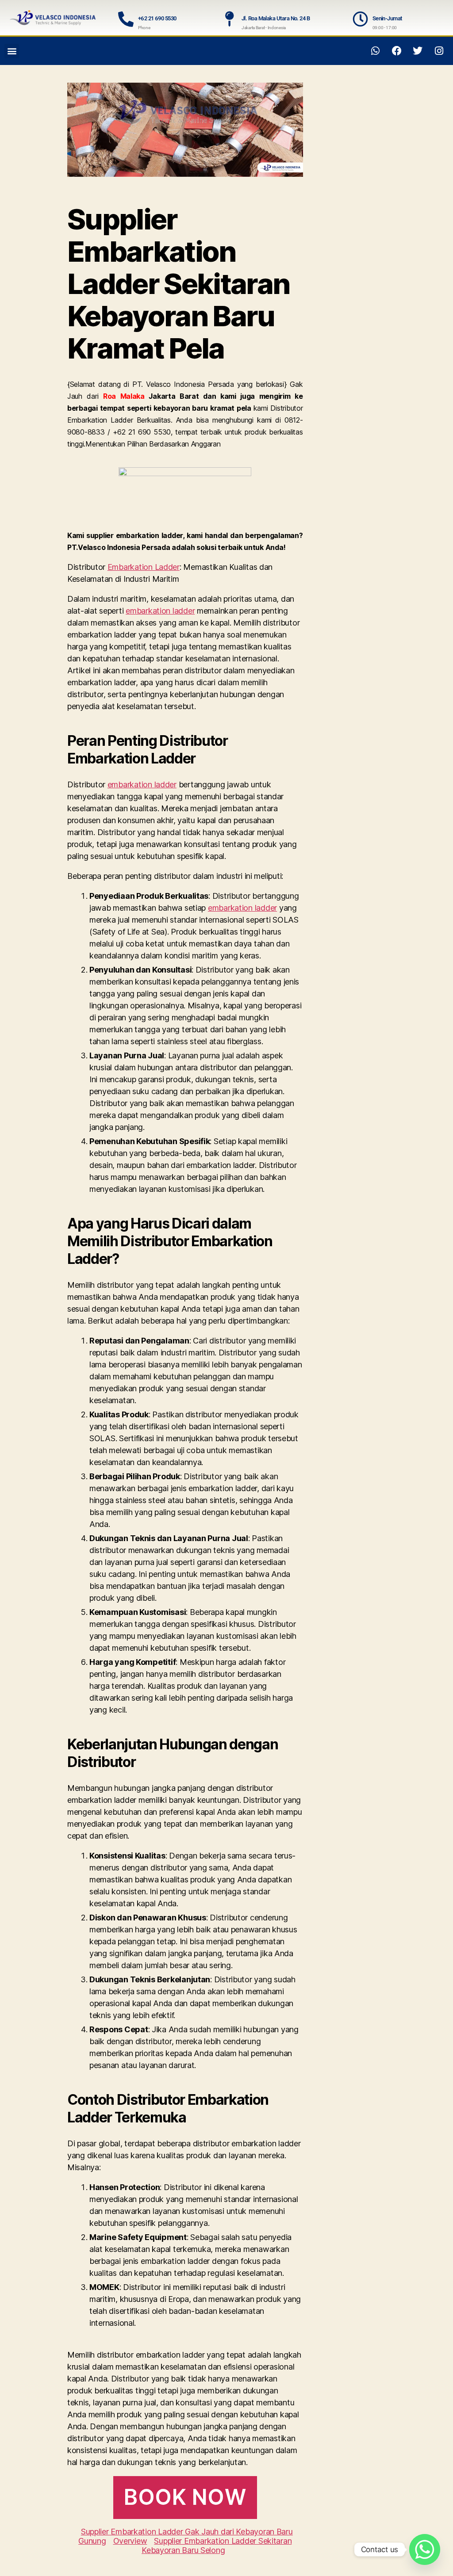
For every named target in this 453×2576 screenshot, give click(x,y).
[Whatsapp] (376, 51)
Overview (130, 2541)
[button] (12, 51)
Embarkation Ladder (144, 567)
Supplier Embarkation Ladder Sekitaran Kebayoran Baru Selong (217, 2545)
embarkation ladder (160, 611)
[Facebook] (397, 51)
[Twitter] (418, 51)
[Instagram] (439, 51)
